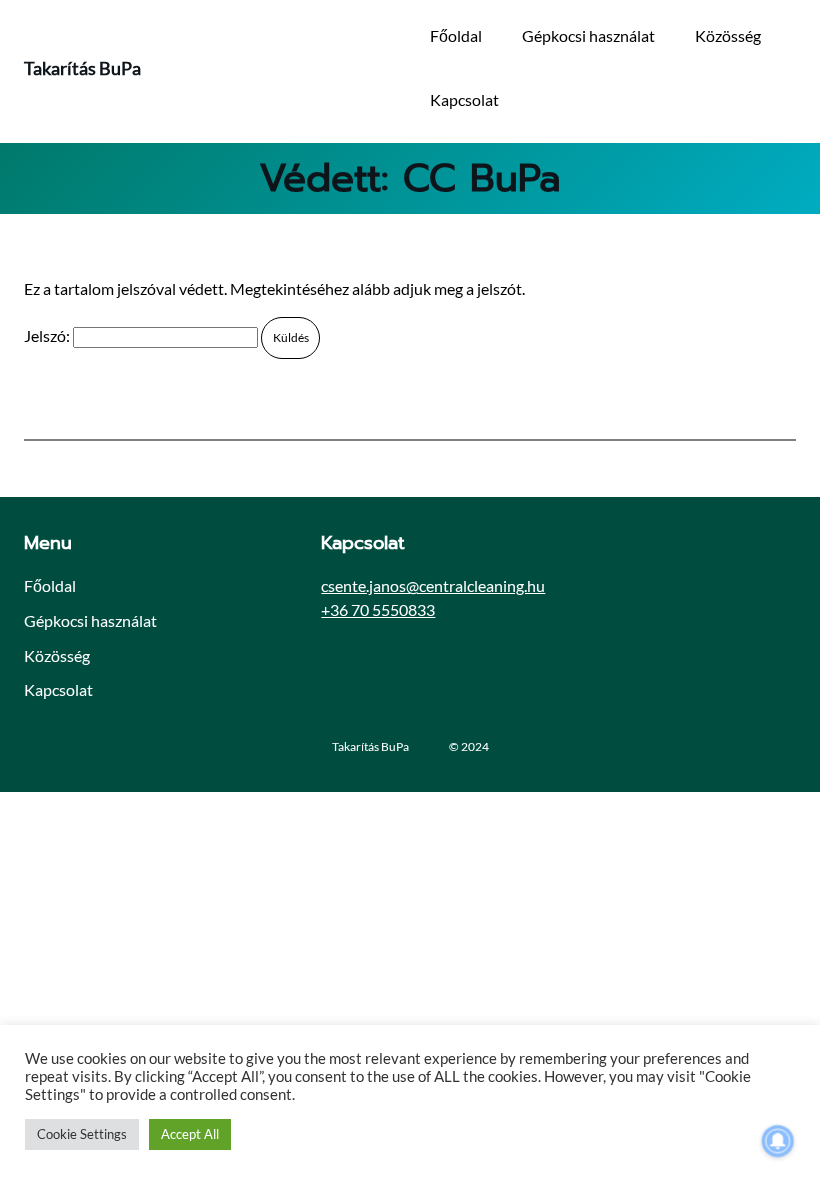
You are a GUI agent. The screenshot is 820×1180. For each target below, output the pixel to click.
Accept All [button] (190, 1134)
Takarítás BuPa (82, 68)
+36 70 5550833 (378, 609)
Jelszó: (48, 335)
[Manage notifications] (778, 1141)
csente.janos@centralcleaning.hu (433, 585)
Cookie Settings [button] (82, 1134)
